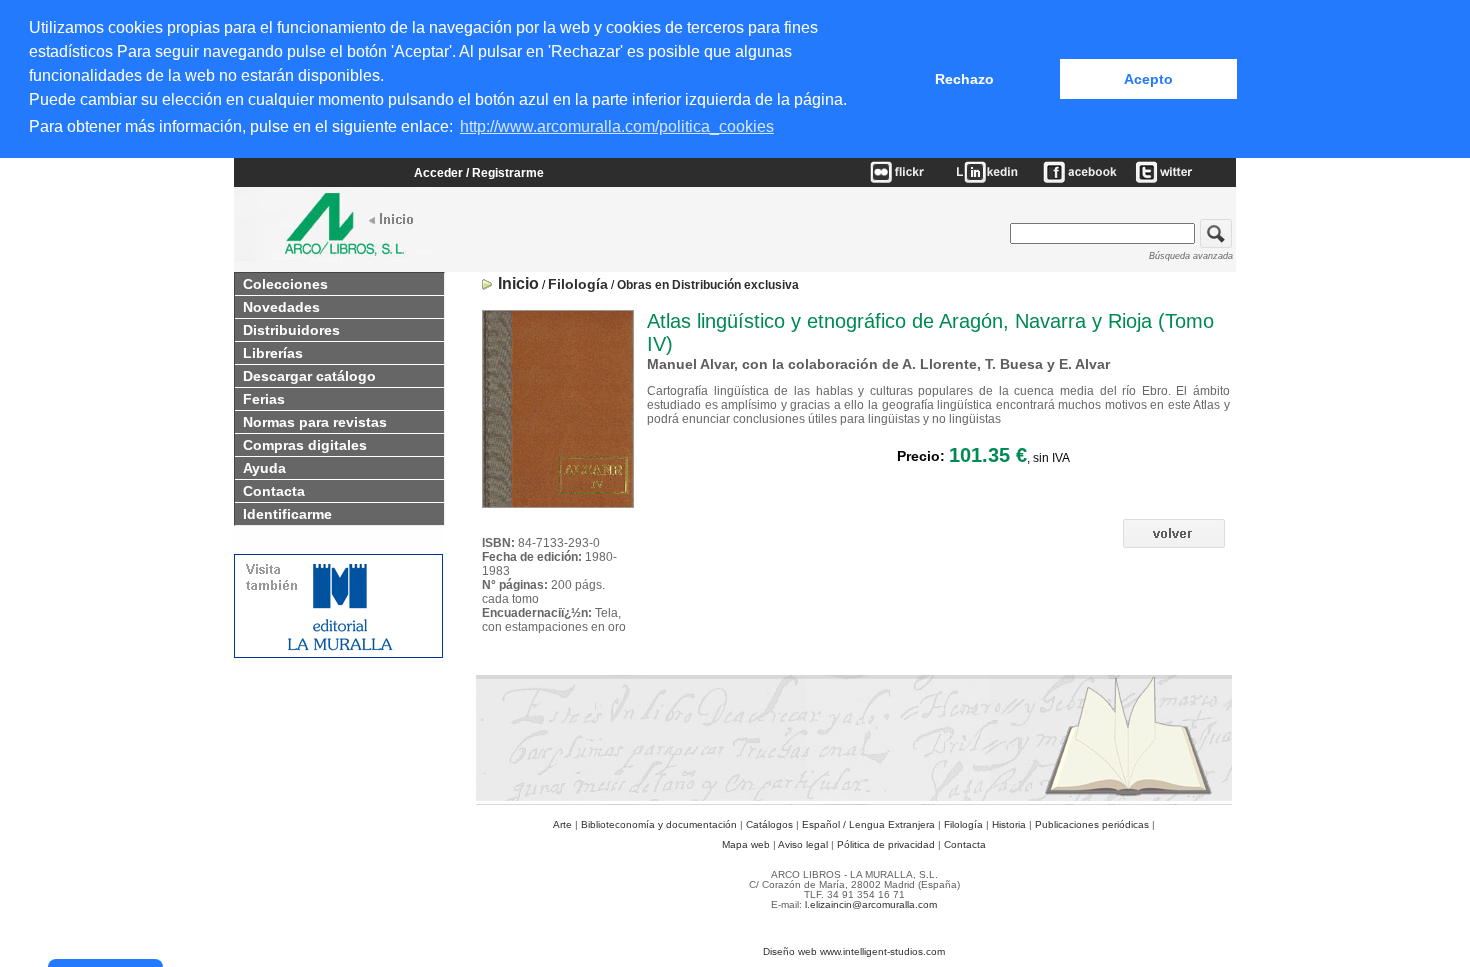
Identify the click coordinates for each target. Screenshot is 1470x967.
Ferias (264, 399)
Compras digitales (305, 445)
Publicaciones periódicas (1092, 824)
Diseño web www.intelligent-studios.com (854, 951)
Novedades (281, 307)
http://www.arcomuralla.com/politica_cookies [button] (617, 126)
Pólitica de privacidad (886, 844)
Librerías (273, 353)
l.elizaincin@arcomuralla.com (871, 904)
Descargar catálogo (309, 376)
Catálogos (769, 824)
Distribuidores (291, 330)
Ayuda (264, 468)
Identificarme (287, 514)
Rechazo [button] (964, 79)
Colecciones (285, 284)
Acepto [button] (1148, 79)
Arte (562, 824)
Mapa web (746, 844)
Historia (1009, 824)
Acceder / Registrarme (479, 173)
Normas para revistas (315, 422)
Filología (963, 824)
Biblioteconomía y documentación (659, 824)
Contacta (274, 491)
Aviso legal (803, 844)
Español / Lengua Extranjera (868, 824)
